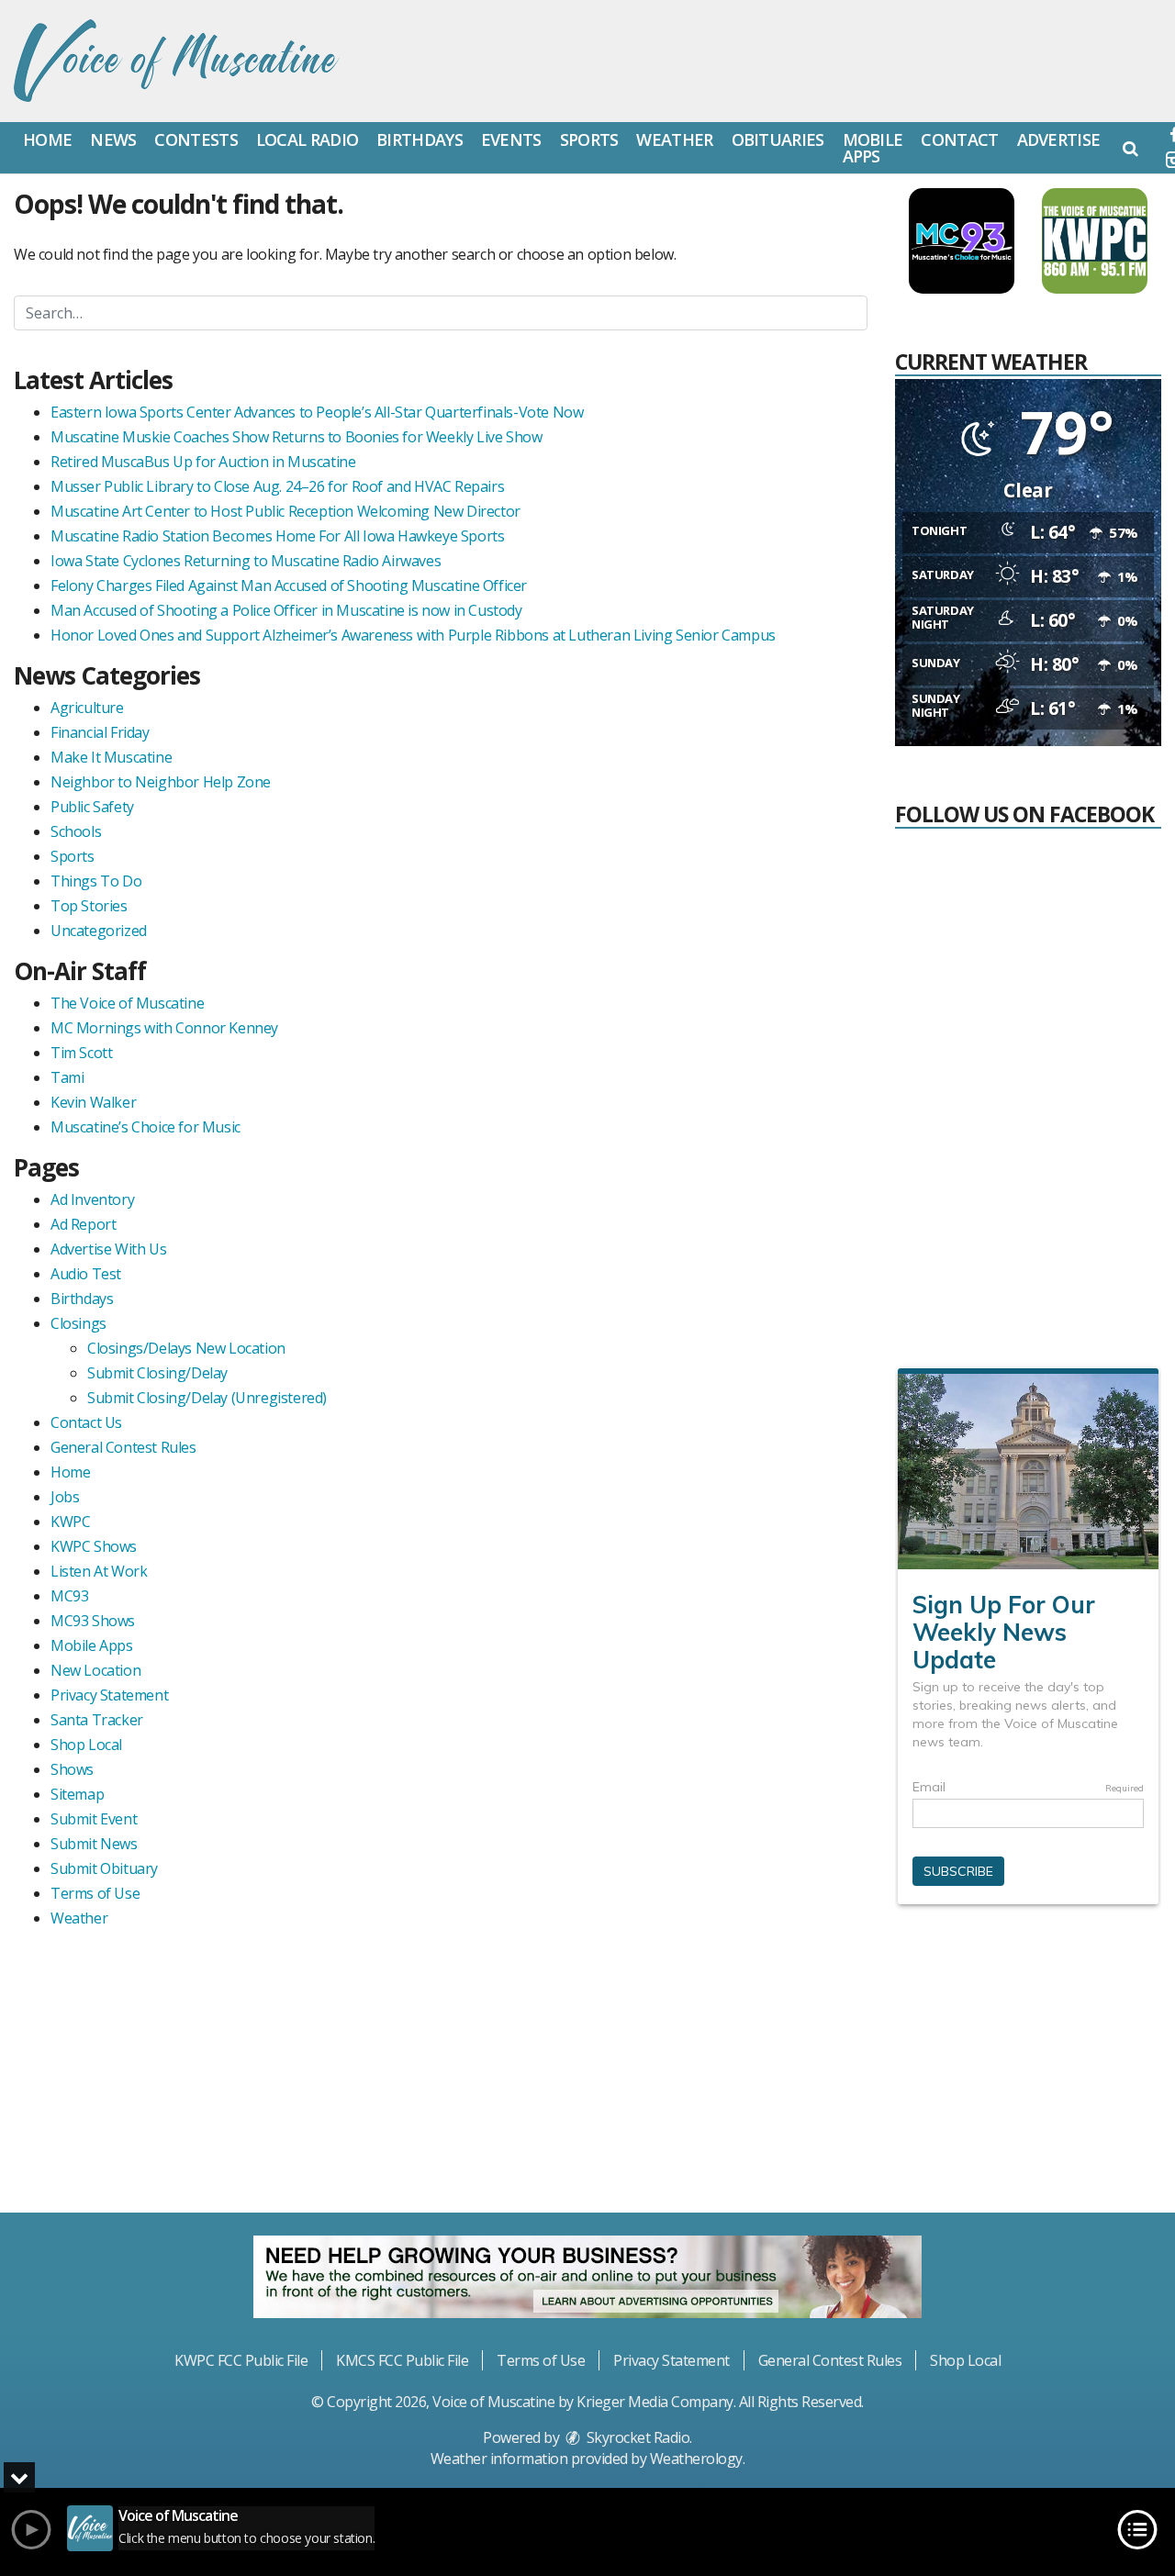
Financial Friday (100, 732)
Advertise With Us (108, 1249)
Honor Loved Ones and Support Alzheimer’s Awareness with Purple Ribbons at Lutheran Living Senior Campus (413, 635)
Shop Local (86, 1745)
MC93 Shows (93, 1621)
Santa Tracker (97, 1720)
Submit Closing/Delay (157, 1373)
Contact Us (86, 1422)
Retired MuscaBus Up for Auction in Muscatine (203, 462)
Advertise (1059, 139)
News (113, 139)
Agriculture (87, 708)
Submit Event (94, 1819)
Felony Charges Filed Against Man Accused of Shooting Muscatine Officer (289, 585)
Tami (67, 1077)
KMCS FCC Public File (402, 2360)
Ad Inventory (92, 1199)
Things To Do (96, 881)
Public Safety (92, 807)
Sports (589, 139)
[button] (1130, 148)
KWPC (70, 1522)
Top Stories (89, 906)
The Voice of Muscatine (127, 1003)
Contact (959, 139)
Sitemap (77, 1794)
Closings (78, 1323)
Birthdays (420, 139)
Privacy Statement (109, 1695)
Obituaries (778, 139)
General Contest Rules (123, 1447)
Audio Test (86, 1274)
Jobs (65, 1497)
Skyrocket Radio (636, 2437)
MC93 (69, 1596)
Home (47, 139)
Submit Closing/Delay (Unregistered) (207, 1398)
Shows (72, 1769)
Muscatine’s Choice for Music (145, 1127)
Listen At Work (99, 1571)
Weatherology (696, 2459)
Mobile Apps (873, 148)
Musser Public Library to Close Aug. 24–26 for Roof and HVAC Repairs (277, 486)
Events (511, 139)
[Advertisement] (1033, 2070)
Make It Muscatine (111, 757)
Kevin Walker (93, 1102)
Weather (674, 139)
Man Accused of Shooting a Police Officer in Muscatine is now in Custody (286, 610)
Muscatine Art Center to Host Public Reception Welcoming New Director (285, 511)
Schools (76, 831)
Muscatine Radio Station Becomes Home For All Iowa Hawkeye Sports (277, 536)
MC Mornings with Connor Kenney (164, 1028)
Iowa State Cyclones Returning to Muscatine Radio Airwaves (246, 561)
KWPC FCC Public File (241, 2360)
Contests (196, 139)
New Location (95, 1670)
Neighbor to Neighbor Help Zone (161, 782)
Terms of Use (95, 1893)
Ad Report (83, 1224)
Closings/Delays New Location (186, 1348)
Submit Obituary (104, 1868)
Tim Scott (81, 1053)
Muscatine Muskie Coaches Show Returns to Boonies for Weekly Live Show (296, 437)
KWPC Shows (94, 1546)
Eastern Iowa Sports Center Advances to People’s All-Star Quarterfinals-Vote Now (317, 412)
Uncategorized (99, 931)
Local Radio (307, 139)
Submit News (94, 1844)
